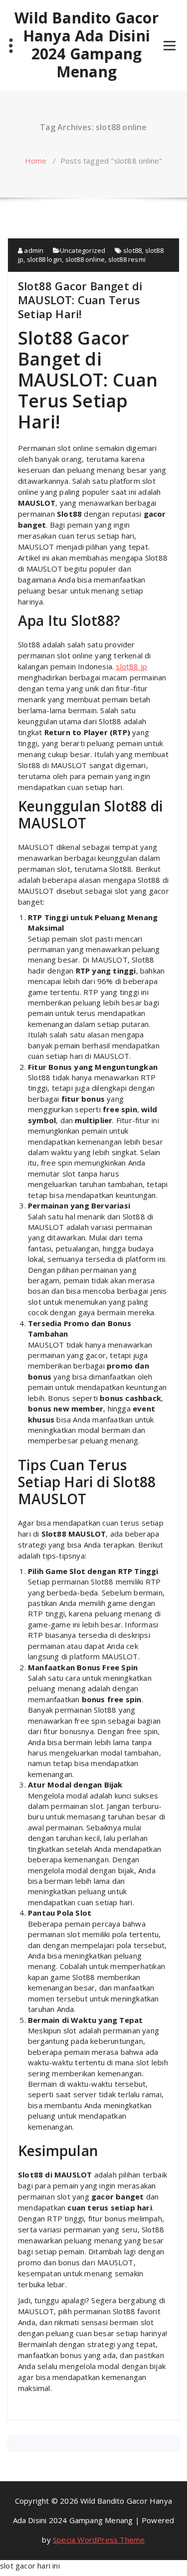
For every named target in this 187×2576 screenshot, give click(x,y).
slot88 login (44, 259)
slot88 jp (131, 666)
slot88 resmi (127, 259)
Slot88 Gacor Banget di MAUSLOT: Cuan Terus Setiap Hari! (80, 300)
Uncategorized (83, 250)
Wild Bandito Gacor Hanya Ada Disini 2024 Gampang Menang (87, 45)
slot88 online (85, 259)
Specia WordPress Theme (99, 2540)
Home (36, 161)
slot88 (132, 250)
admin (33, 250)
